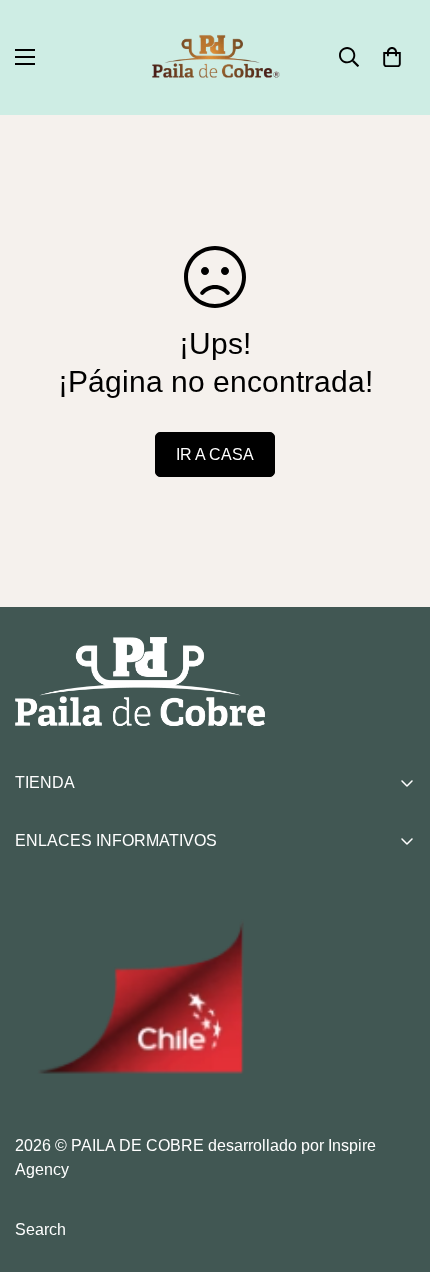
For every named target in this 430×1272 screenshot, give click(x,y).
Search (40, 1229)
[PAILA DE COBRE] (215, 57)
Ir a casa (215, 454)
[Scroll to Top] (394, 1166)
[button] (392, 57)
